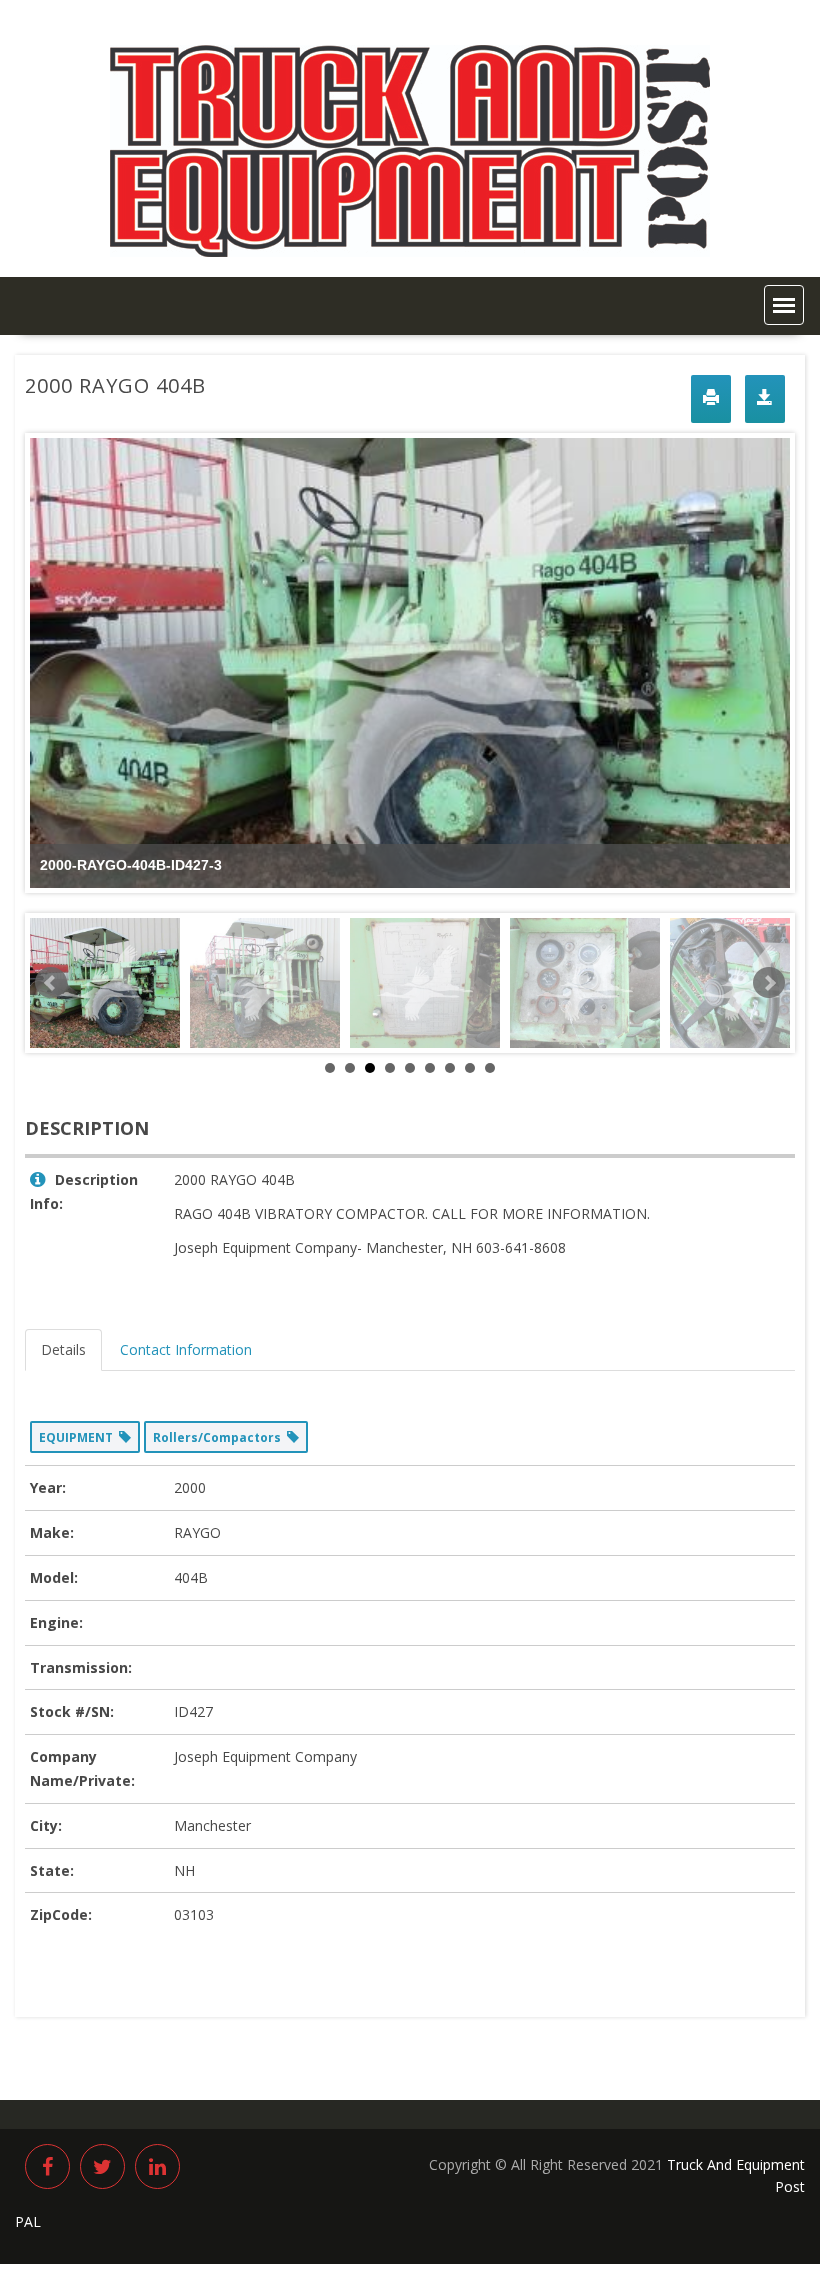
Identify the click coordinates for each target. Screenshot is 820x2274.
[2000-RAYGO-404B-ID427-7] (745, 983)
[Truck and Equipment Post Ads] (410, 251)
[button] (784, 305)
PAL (28, 2221)
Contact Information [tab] (186, 1349)
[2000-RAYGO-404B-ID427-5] (425, 983)
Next (769, 983)
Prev (51, 983)
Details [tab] (63, 1349)
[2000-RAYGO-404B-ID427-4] (265, 983)
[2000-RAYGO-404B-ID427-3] (105, 983)
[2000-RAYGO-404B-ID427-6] (585, 983)
